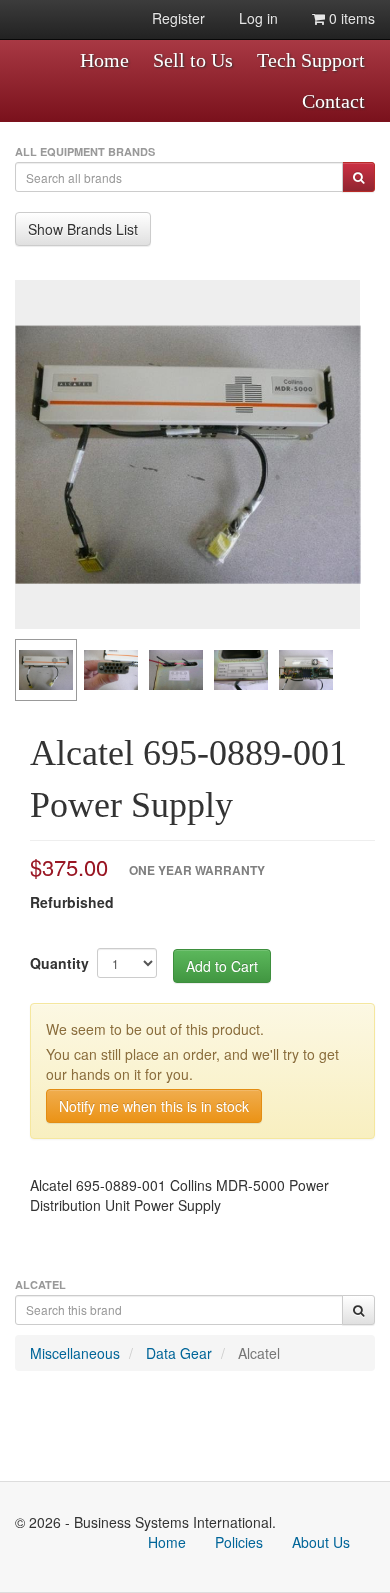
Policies (239, 1542)
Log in (258, 18)
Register (178, 18)
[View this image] (46, 670)
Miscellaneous (75, 1353)
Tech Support (311, 60)
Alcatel (259, 1353)
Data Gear (179, 1353)
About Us (321, 1542)
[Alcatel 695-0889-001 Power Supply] (187, 454)
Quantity (59, 963)
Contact (333, 101)
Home (104, 60)
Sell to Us (193, 60)
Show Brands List (83, 229)
